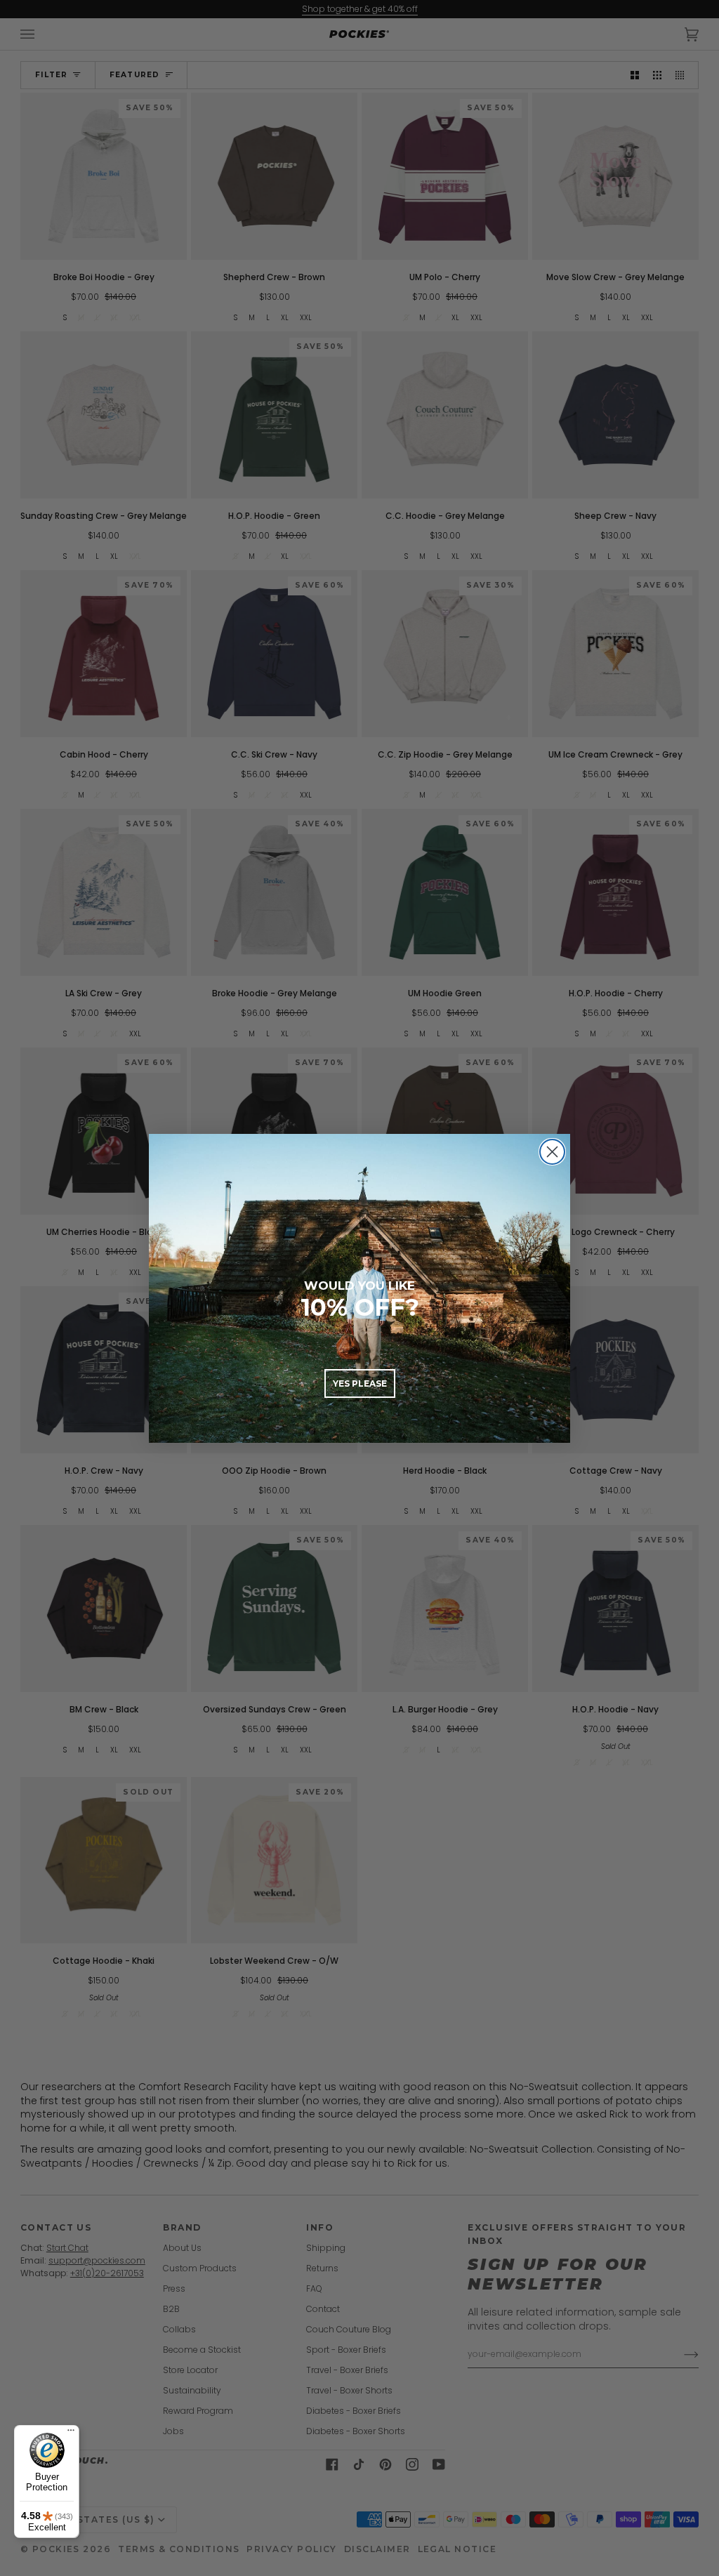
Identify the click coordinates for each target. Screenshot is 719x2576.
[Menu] (71, 2433)
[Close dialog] (552, 1152)
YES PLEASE (360, 1383)
